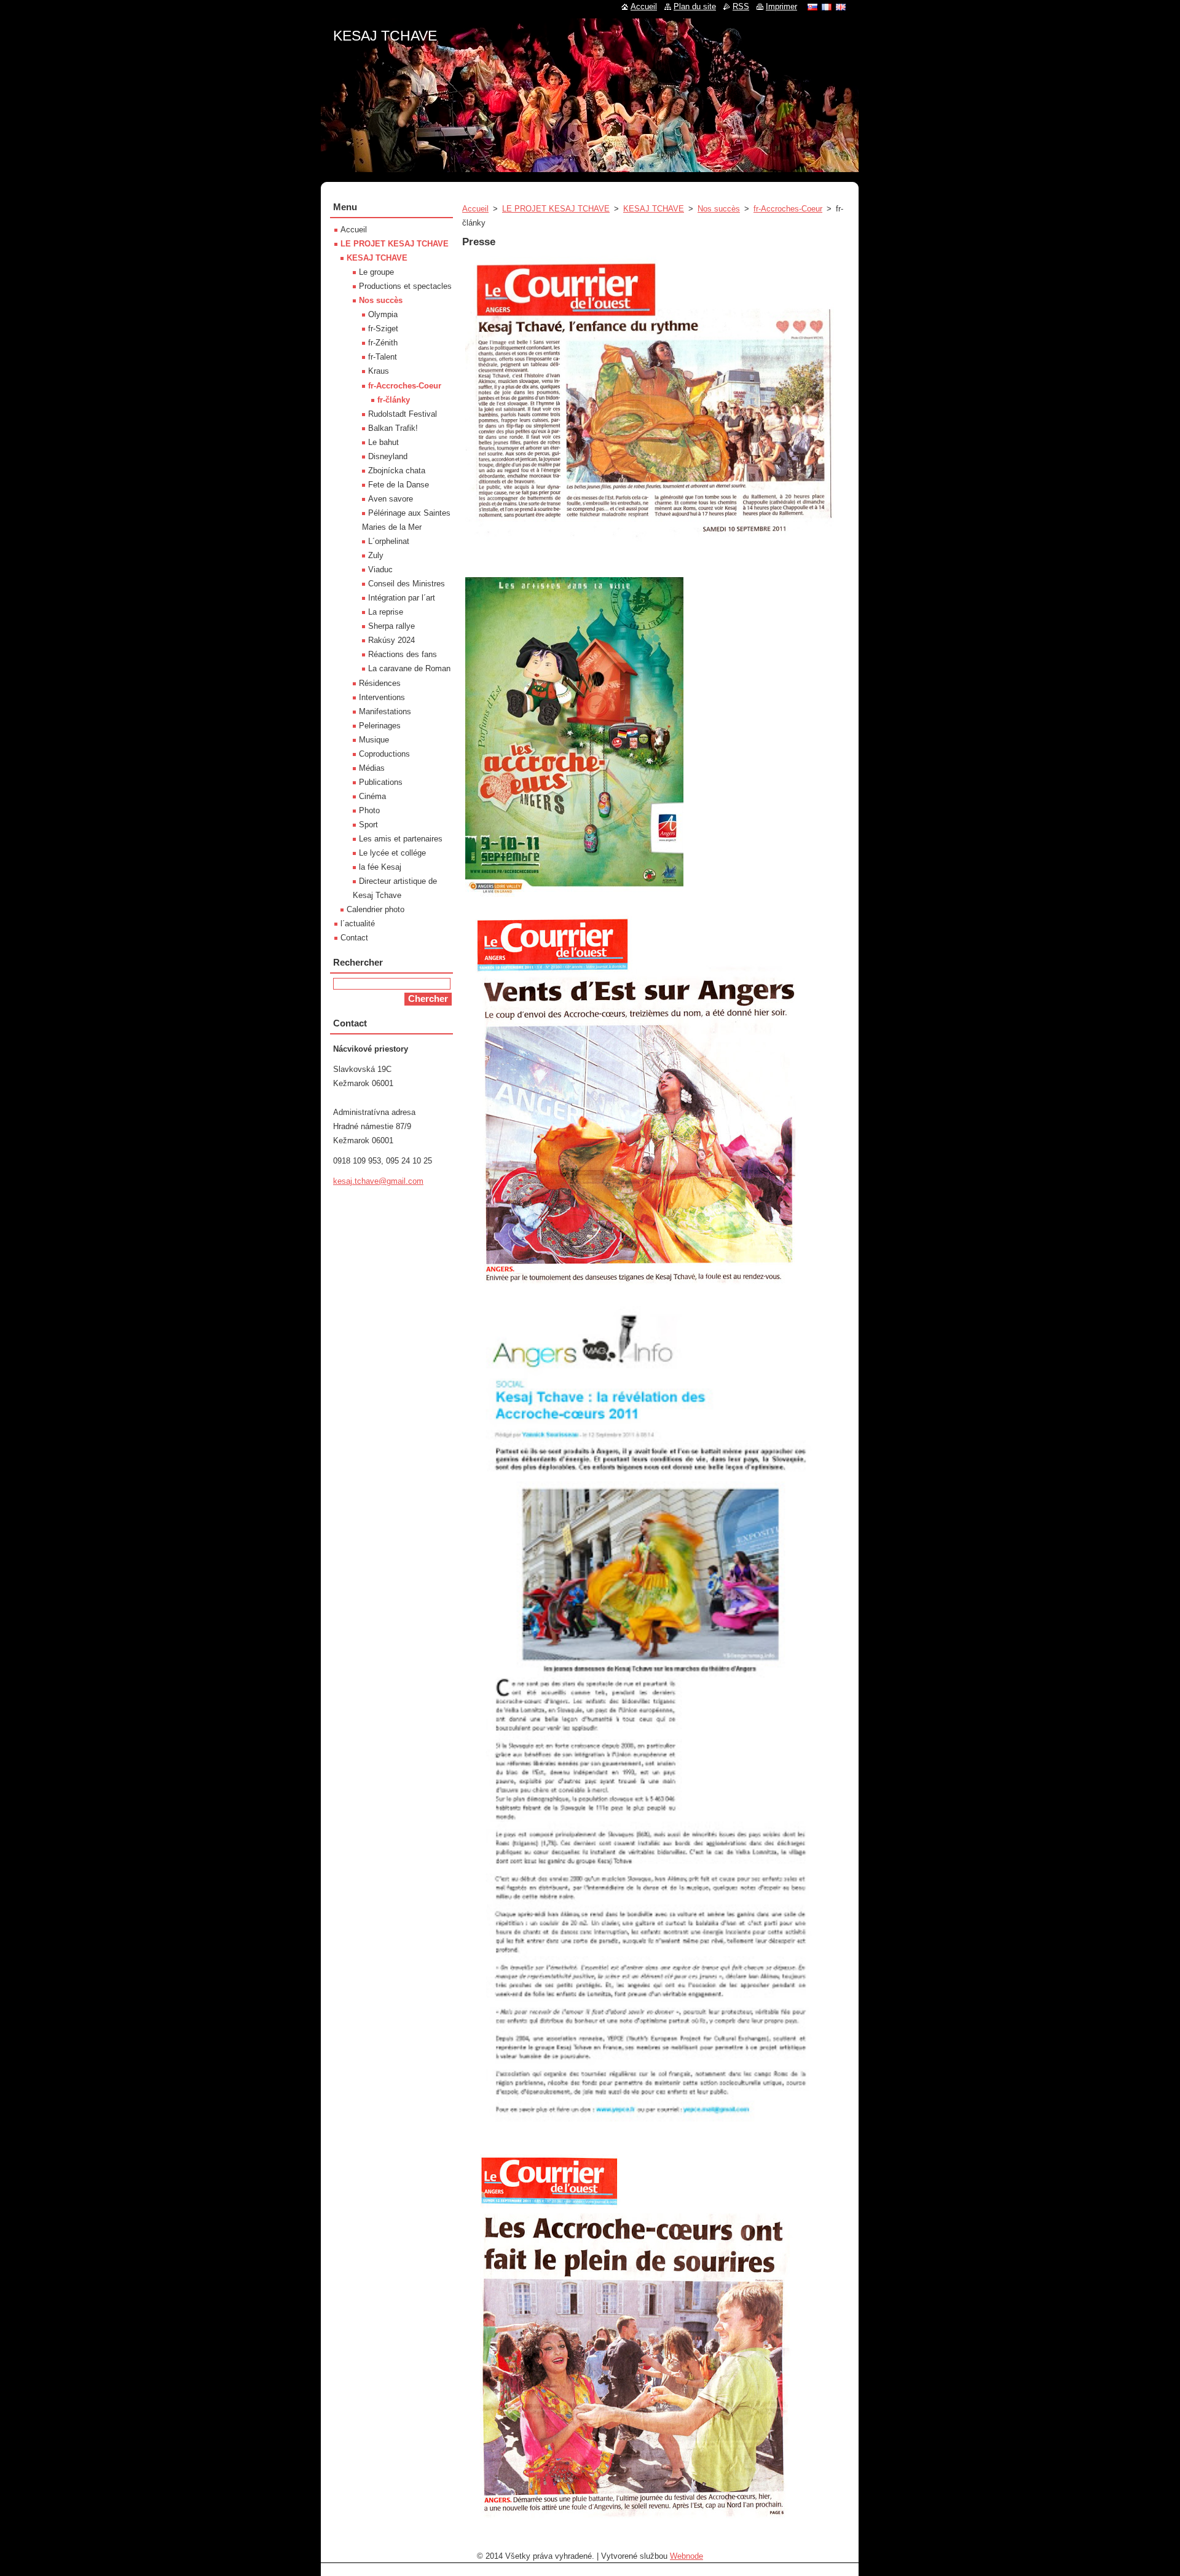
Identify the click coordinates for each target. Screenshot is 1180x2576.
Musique (374, 740)
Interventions (382, 697)
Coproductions (384, 754)
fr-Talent (383, 357)
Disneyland (388, 456)
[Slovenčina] (812, 7)
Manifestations (385, 711)
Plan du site (695, 6)
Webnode (686, 2556)
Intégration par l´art (402, 598)
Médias (372, 768)
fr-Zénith (383, 343)
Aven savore (391, 499)
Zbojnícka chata (397, 471)
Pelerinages (380, 726)
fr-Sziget (383, 329)
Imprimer (781, 6)
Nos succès (719, 209)
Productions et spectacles (405, 286)
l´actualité (358, 924)
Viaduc (380, 569)
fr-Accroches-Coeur (788, 209)
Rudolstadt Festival (403, 414)
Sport (368, 825)
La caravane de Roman (409, 668)
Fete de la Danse (399, 485)
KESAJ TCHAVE (654, 209)
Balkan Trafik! (393, 428)
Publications (381, 782)
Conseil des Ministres (407, 584)
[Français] (827, 7)
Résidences (380, 683)
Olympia (383, 314)
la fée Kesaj (380, 867)
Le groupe (376, 272)
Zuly (376, 555)
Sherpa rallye (391, 626)
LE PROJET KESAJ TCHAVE (556, 209)
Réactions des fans (403, 654)
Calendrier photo (376, 909)
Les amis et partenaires (401, 839)
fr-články (394, 400)
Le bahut (383, 442)
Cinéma (372, 796)
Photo (369, 810)
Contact (354, 938)
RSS (741, 6)
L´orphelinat (389, 541)
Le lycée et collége (392, 853)
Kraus (379, 371)
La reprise (386, 612)
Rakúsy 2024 (391, 640)
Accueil (475, 209)
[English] (841, 7)
